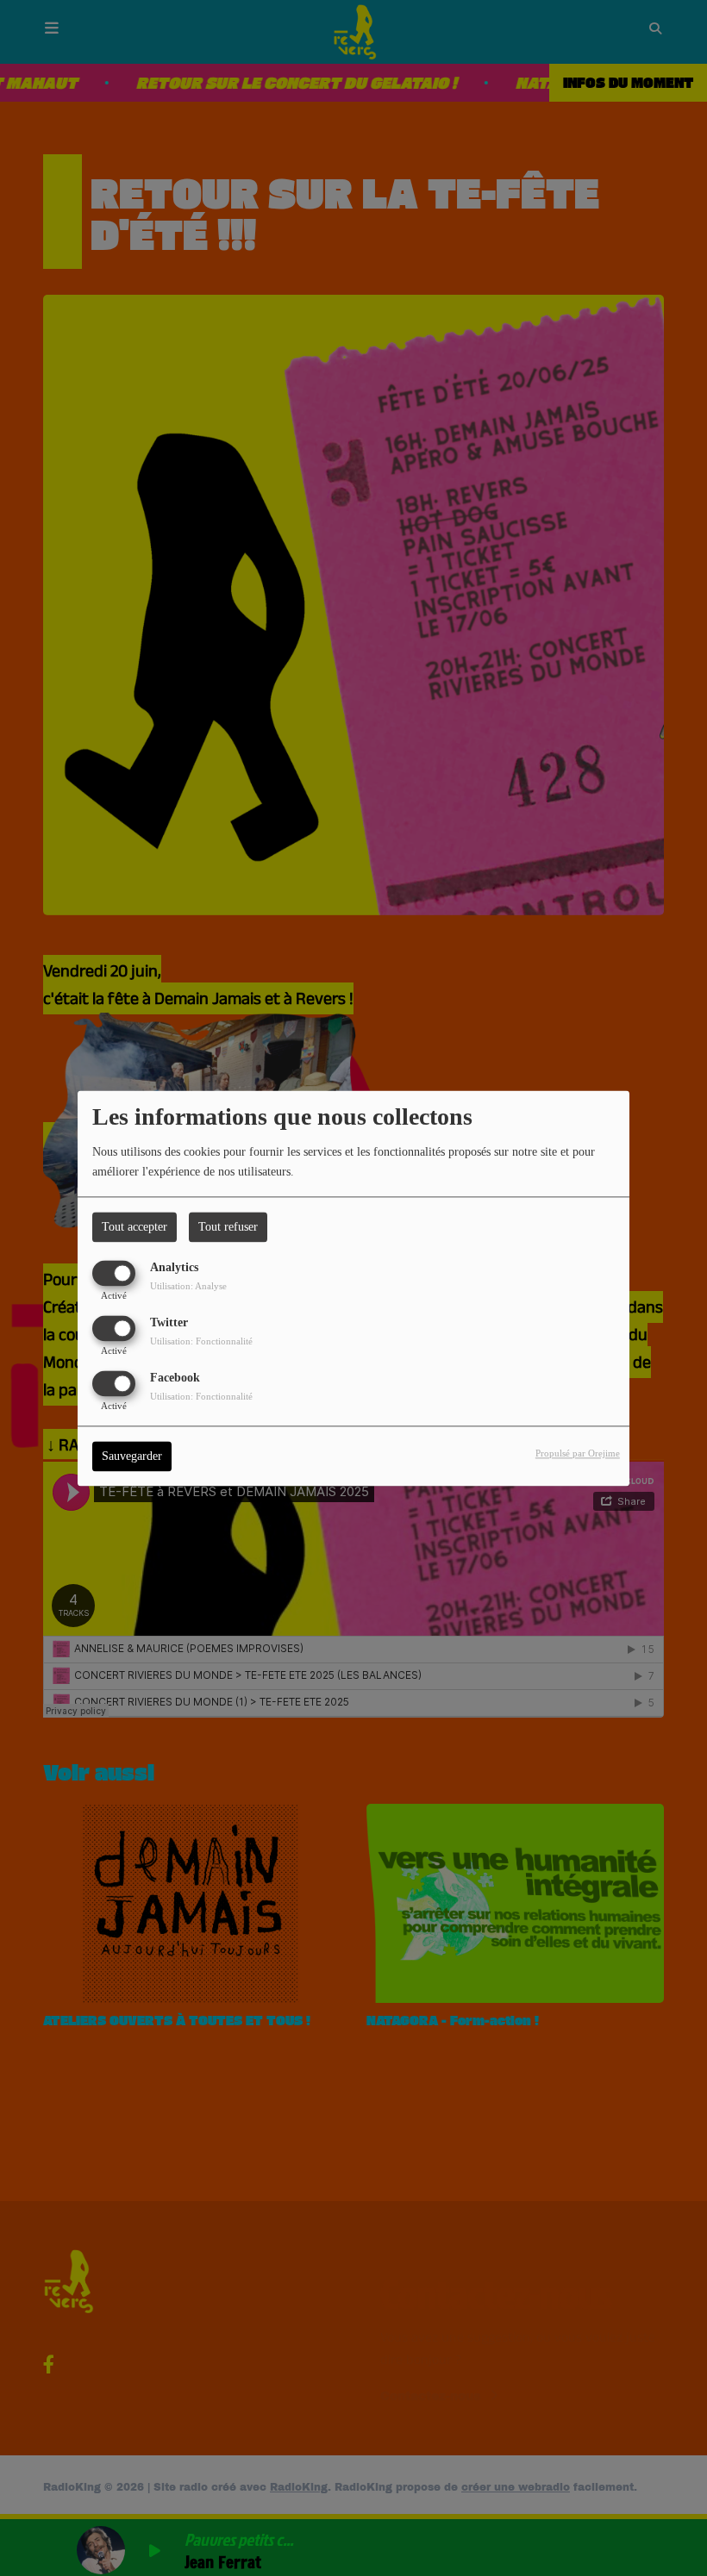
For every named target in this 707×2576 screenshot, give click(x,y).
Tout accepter (135, 1227)
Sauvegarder (132, 1456)
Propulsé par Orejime (578, 1453)
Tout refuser (228, 1227)
